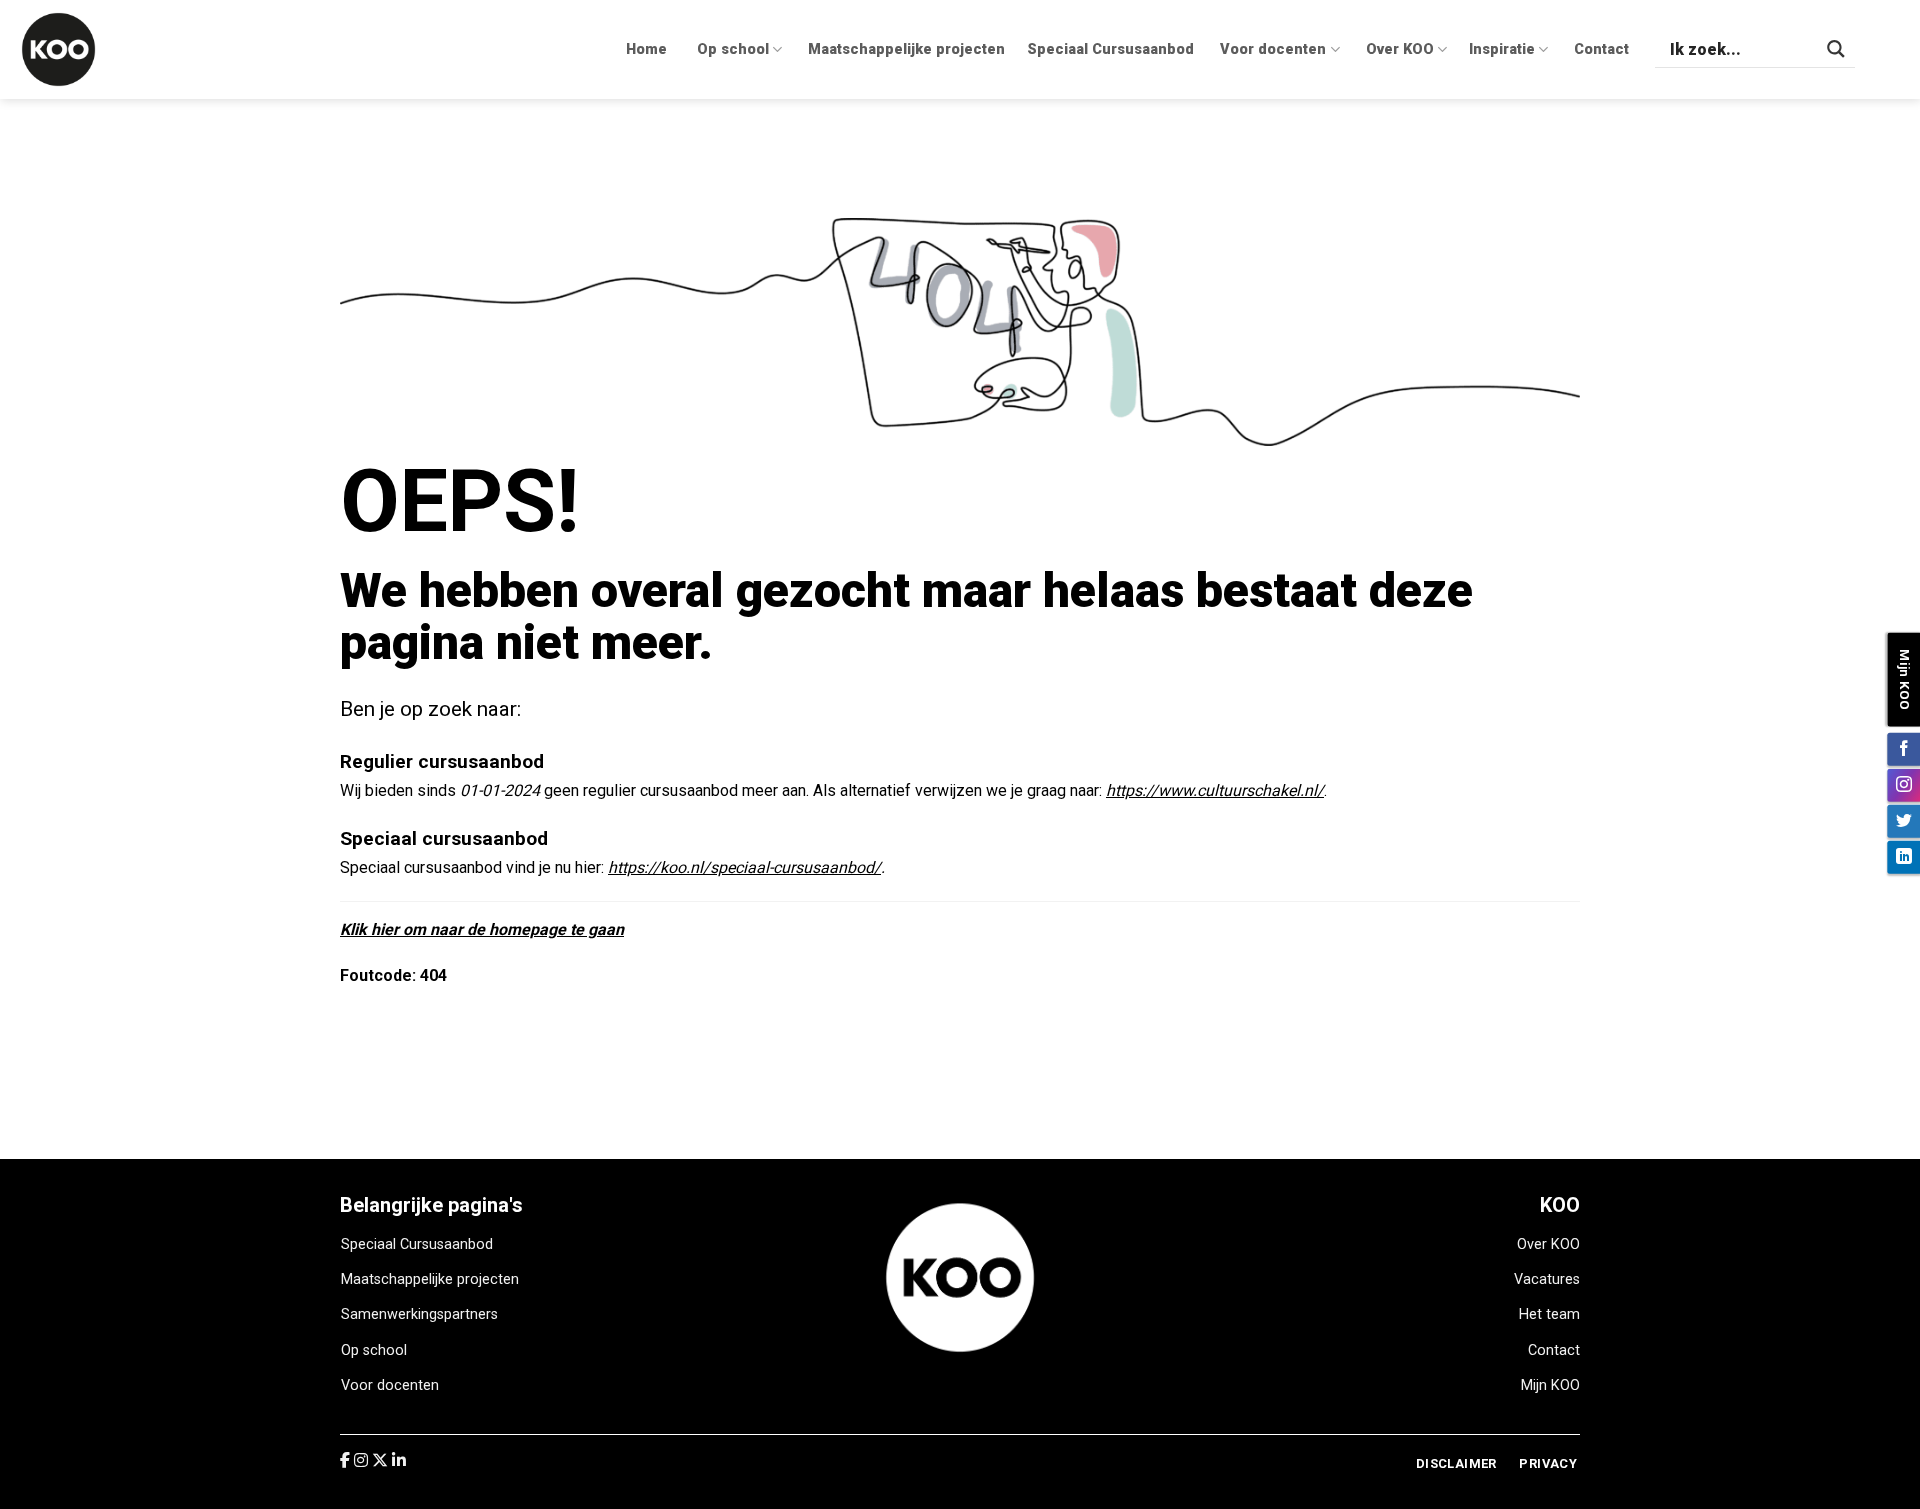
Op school (733, 49)
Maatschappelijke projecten (906, 49)
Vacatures (1547, 1279)
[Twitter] (382, 1460)
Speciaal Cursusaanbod (1110, 49)
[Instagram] (363, 1460)
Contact (1601, 49)
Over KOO (1400, 49)
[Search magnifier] (1836, 49)
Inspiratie (1502, 49)
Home (646, 49)
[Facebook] (347, 1460)
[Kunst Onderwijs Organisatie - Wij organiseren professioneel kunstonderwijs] (75, 49)
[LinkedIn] (399, 1460)
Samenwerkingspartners (419, 1314)
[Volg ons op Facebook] (1903, 748)
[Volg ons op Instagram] (1903, 784)
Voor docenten (1273, 49)
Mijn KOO (1550, 1385)
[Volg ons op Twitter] (1903, 820)
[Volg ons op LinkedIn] (1903, 856)
